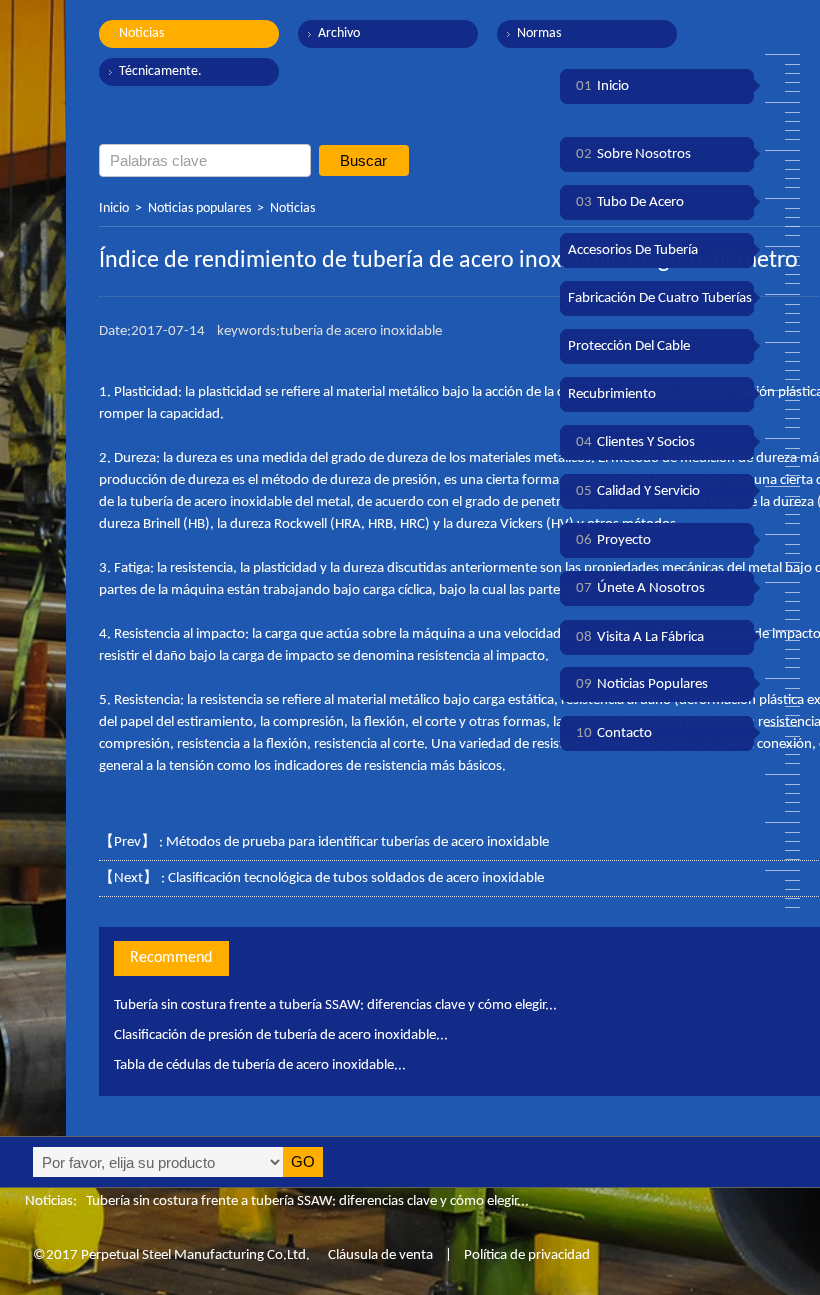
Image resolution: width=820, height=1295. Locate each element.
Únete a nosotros (640, 588)
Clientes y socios (635, 442)
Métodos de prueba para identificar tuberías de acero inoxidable (357, 842)
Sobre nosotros (633, 154)
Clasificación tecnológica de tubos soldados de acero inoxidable (356, 878)
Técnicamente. (160, 71)
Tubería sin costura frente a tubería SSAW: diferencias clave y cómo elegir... (335, 1005)
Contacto (614, 733)
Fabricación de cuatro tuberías (660, 298)
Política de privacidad (527, 1255)
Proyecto (613, 540)
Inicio (114, 208)
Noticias (141, 33)
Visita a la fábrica (640, 637)
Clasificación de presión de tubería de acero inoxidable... (281, 1035)
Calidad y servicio (638, 491)
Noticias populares (199, 208)
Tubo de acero (630, 202)
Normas (539, 33)
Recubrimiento (612, 394)
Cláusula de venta (379, 1255)
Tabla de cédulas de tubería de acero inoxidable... (260, 1065)
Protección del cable (629, 346)
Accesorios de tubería (633, 250)
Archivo (339, 33)
